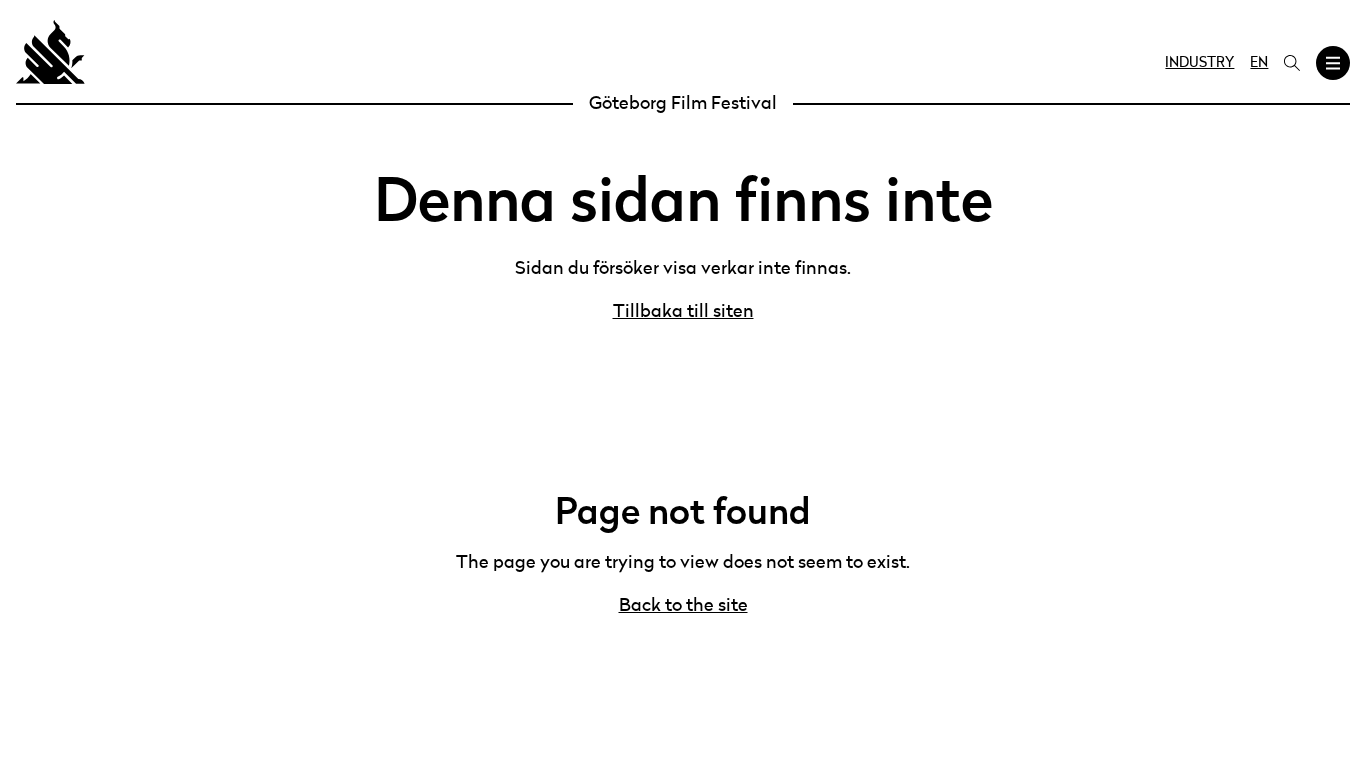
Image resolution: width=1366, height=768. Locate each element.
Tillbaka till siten (683, 312)
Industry (1199, 63)
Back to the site (683, 606)
